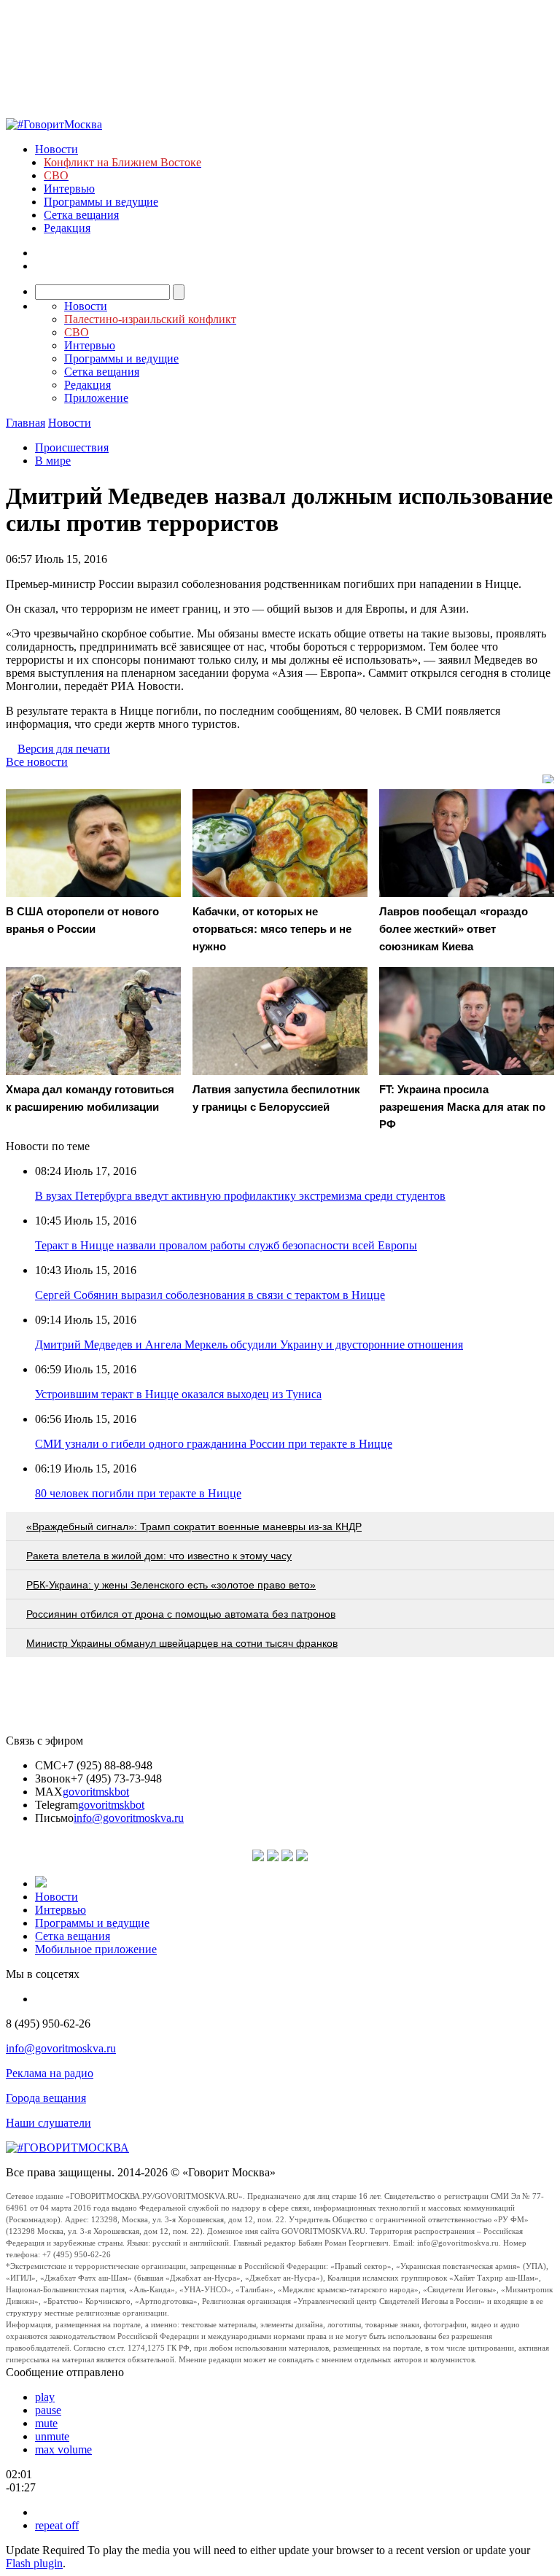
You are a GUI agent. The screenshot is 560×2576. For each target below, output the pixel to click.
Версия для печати (64, 749)
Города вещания (46, 2098)
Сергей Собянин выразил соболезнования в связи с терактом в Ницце (210, 1295)
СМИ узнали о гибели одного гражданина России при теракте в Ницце (214, 1444)
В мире (53, 461)
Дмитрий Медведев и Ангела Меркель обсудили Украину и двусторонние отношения (249, 1345)
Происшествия (72, 447)
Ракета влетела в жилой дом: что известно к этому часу (159, 1556)
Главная (26, 423)
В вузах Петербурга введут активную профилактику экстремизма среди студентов (240, 1196)
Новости (57, 149)
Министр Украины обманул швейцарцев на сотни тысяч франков (182, 1643)
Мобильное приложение (96, 1949)
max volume (63, 2449)
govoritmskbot (96, 1792)
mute (46, 2423)
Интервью (69, 189)
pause (48, 2410)
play (45, 2397)
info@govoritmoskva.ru (129, 1818)
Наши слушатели (48, 2123)
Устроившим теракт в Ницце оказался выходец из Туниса (178, 1394)
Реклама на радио (50, 2073)
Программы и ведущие (101, 202)
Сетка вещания (81, 215)
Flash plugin (34, 2563)
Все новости (37, 762)
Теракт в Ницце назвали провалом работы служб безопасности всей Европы (226, 1245)
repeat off (57, 2525)
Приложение (96, 398)
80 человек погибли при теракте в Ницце (138, 1493)
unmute (52, 2436)
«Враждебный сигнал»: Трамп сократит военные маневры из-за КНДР (194, 1526)
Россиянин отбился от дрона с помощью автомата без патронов (181, 1614)
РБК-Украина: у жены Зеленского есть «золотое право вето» (171, 1585)
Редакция (67, 228)
